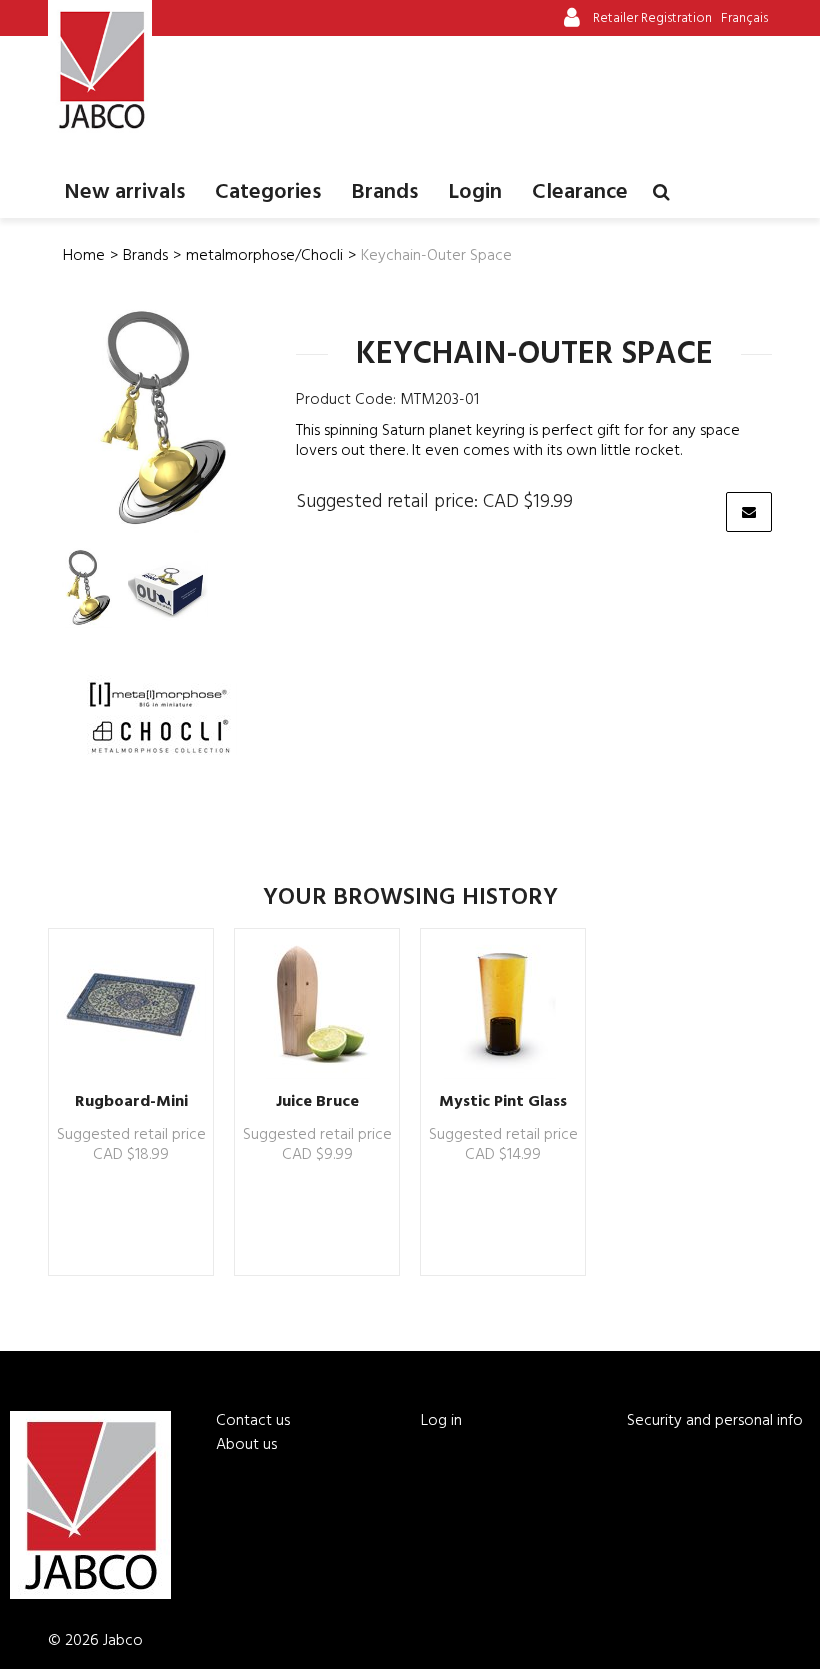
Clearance (580, 192)
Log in (441, 1421)
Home (84, 256)
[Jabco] (100, 70)
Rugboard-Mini (131, 1102)
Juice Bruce (317, 1102)
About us (246, 1445)
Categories (268, 192)
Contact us (253, 1421)
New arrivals (124, 192)
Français (744, 18)
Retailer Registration (652, 18)
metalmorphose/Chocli (264, 256)
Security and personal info (715, 1421)
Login (475, 192)
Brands (384, 192)
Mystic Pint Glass (503, 1102)
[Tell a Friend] (749, 512)
